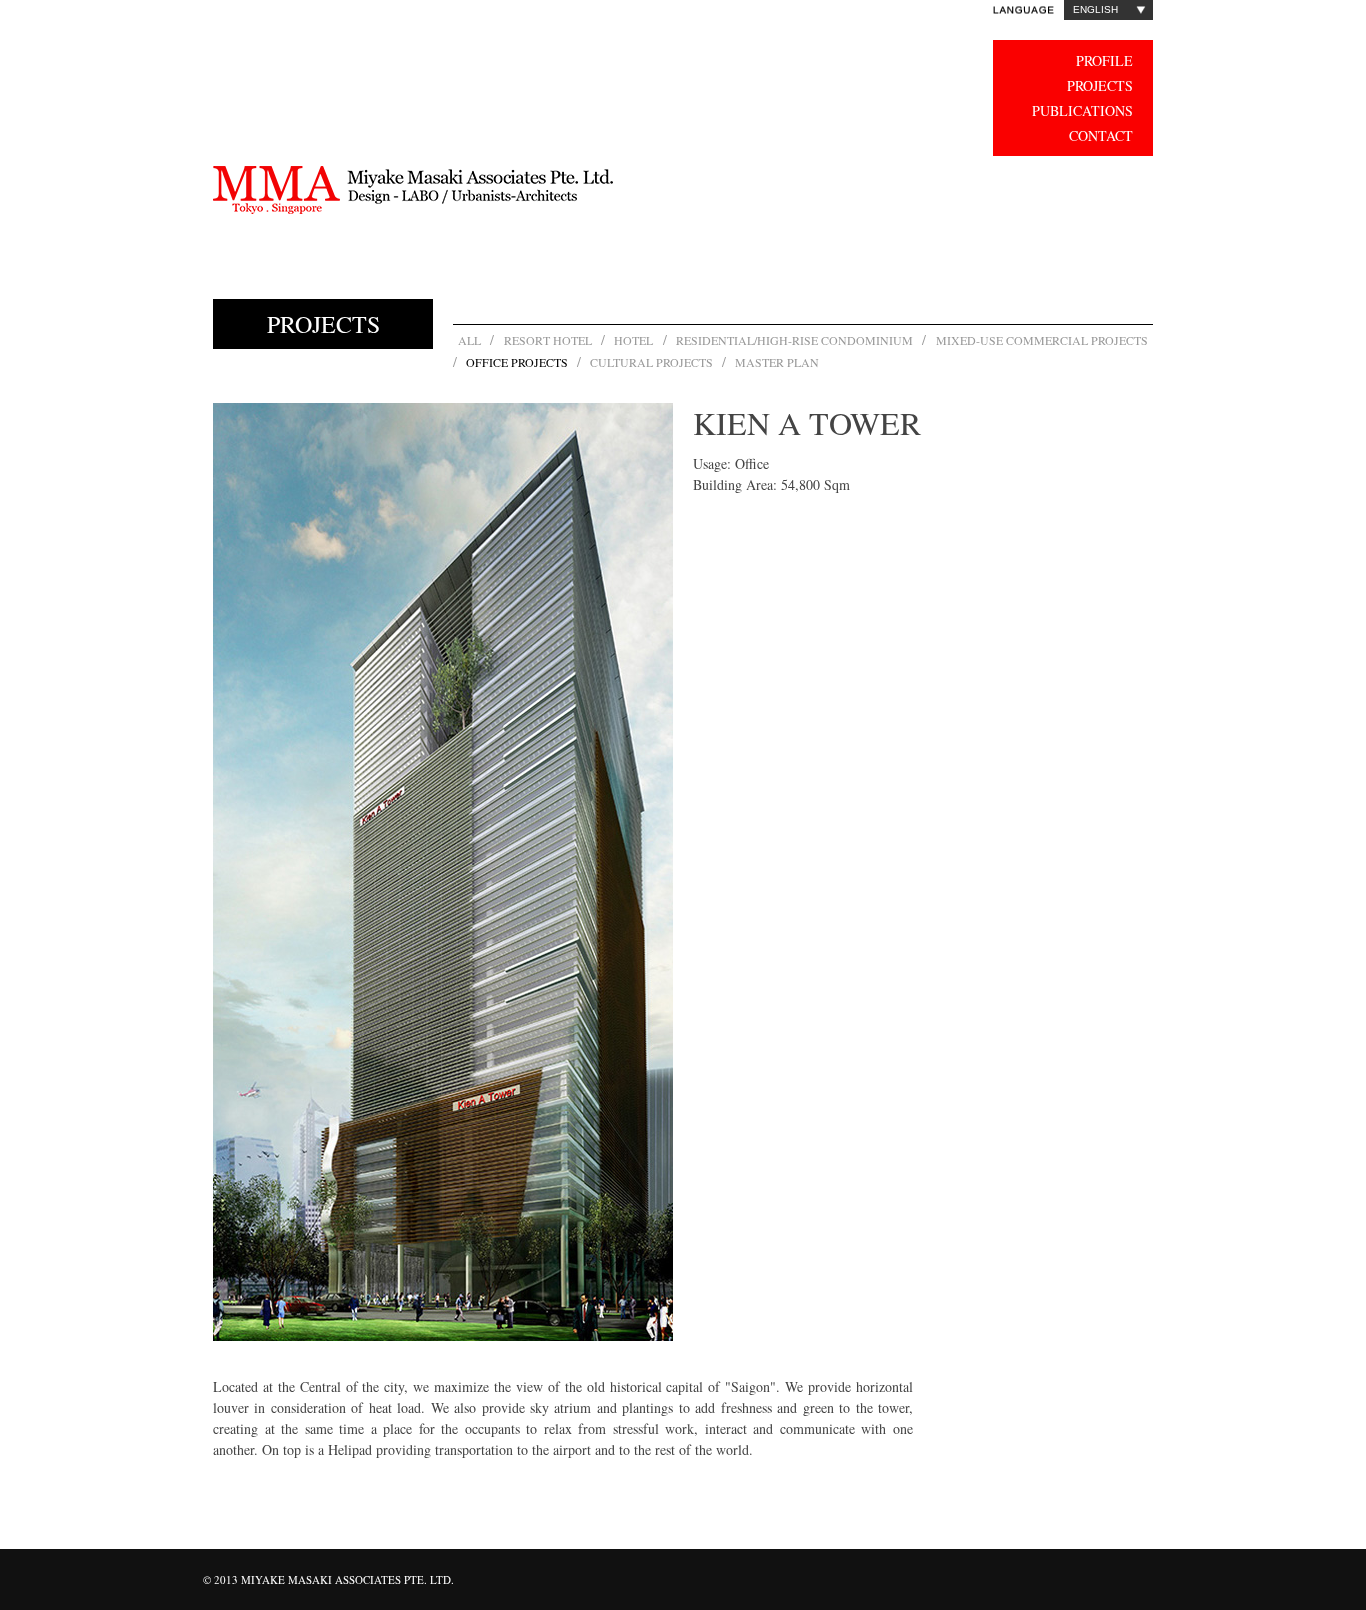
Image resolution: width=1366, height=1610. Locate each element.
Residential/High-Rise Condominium (794, 340)
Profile (1104, 60)
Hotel (633, 340)
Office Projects (517, 362)
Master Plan (777, 362)
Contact (1101, 135)
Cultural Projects (651, 362)
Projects (1100, 85)
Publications (1082, 110)
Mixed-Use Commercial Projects (1042, 340)
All (469, 340)
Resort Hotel (548, 340)
